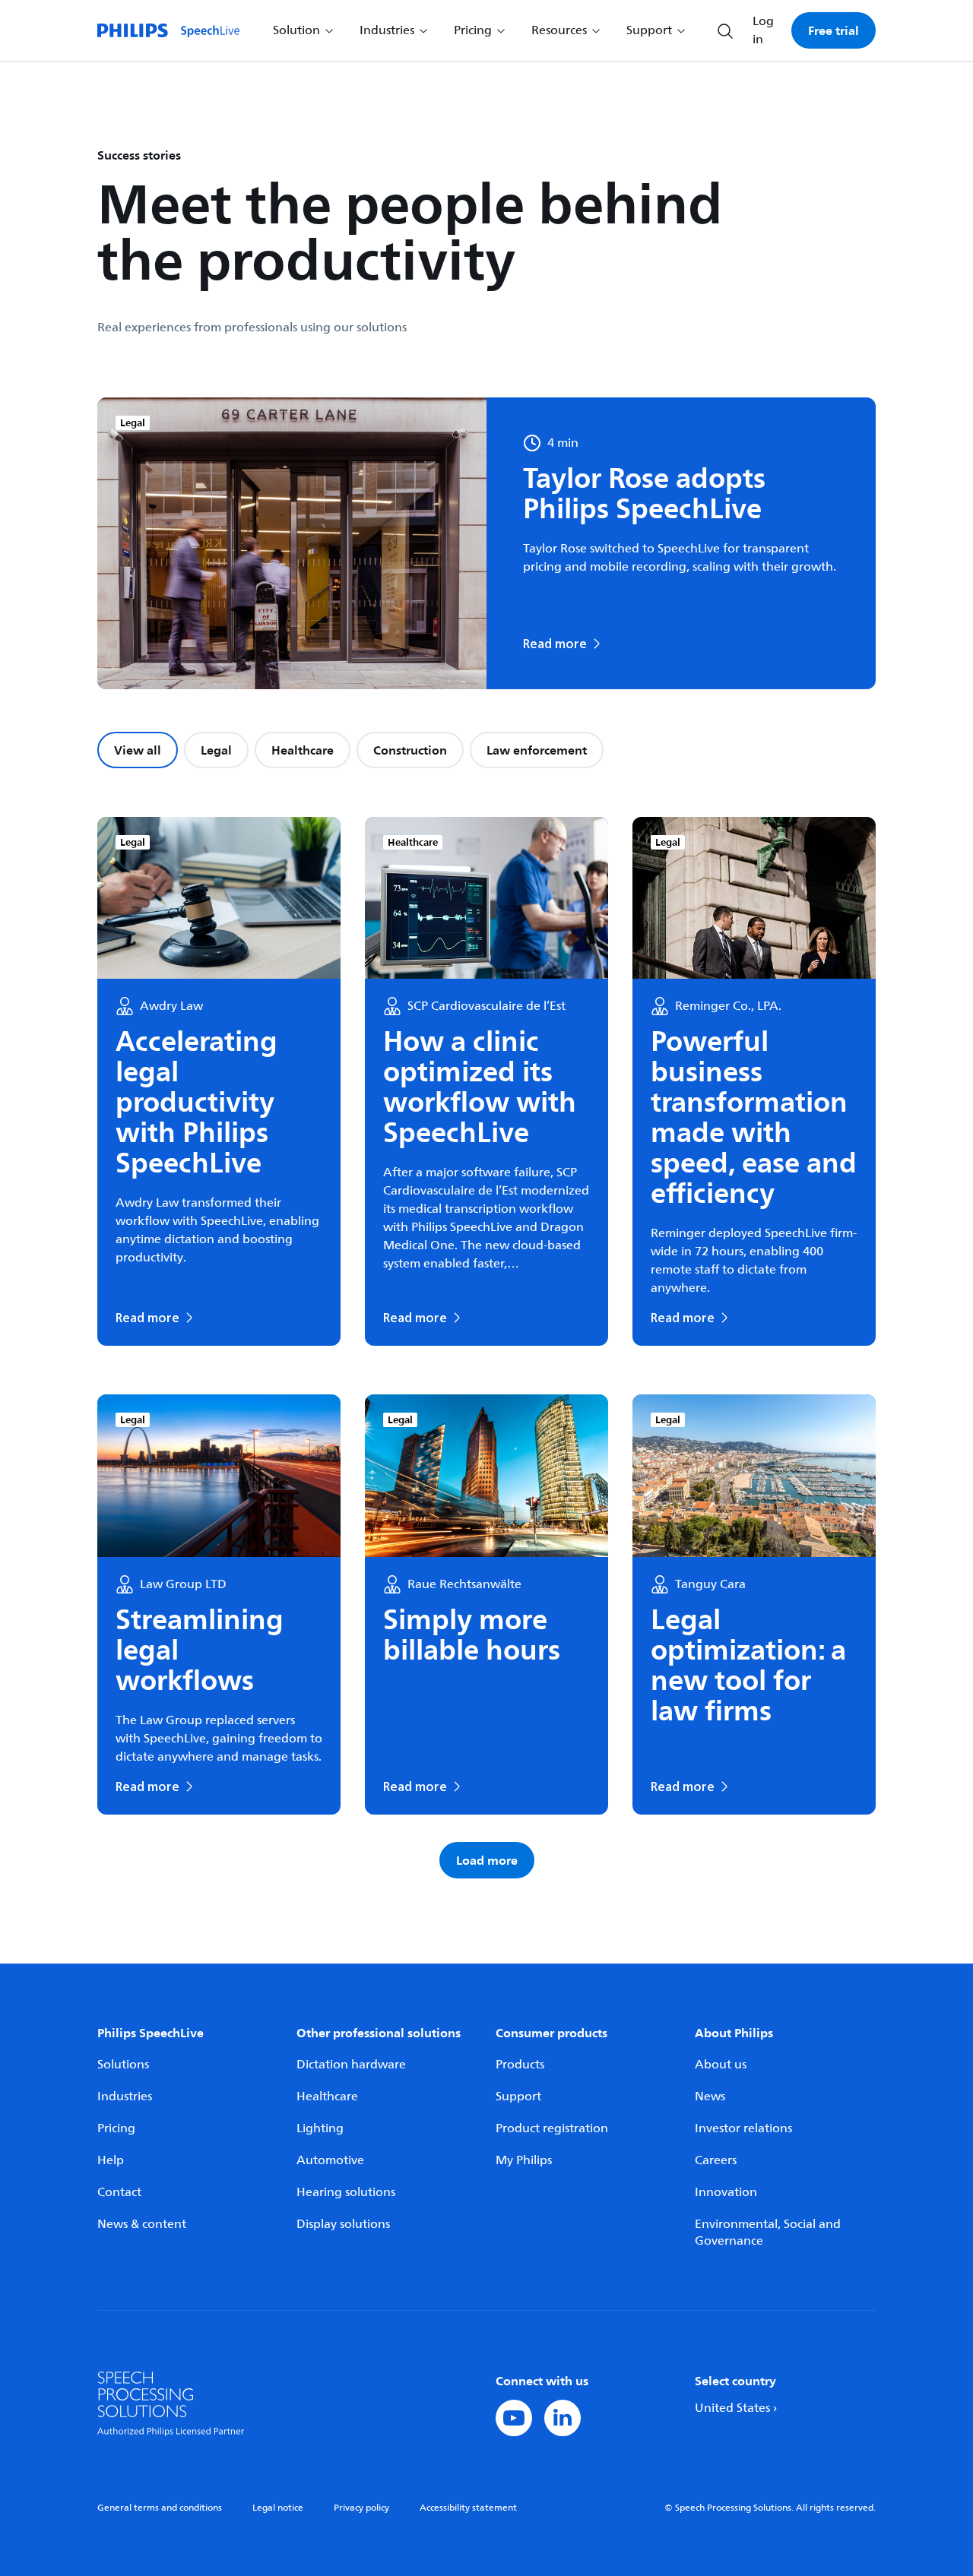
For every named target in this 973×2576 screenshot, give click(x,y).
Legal (216, 750)
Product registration (552, 2128)
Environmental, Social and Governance (768, 2233)
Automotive (330, 2160)
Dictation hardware (351, 2065)
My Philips (524, 2160)
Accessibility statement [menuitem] (468, 2508)
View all (138, 750)
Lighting (320, 2128)
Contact (119, 2192)
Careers (716, 2160)
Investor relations (743, 2128)
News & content (142, 2224)
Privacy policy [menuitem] (361, 2508)
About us (721, 2065)
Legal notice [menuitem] (278, 2508)
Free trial (834, 30)
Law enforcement (537, 750)
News (710, 2097)
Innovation (726, 2192)
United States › (736, 2408)
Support (518, 2097)
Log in (763, 30)
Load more (487, 1860)
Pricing (116, 2128)
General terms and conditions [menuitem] (160, 2508)
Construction (410, 750)
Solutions (123, 2065)
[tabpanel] (486, 1348)
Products (520, 2065)
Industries (125, 2097)
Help (111, 2160)
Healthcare (303, 750)
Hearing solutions (346, 2192)
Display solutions (343, 2224)
